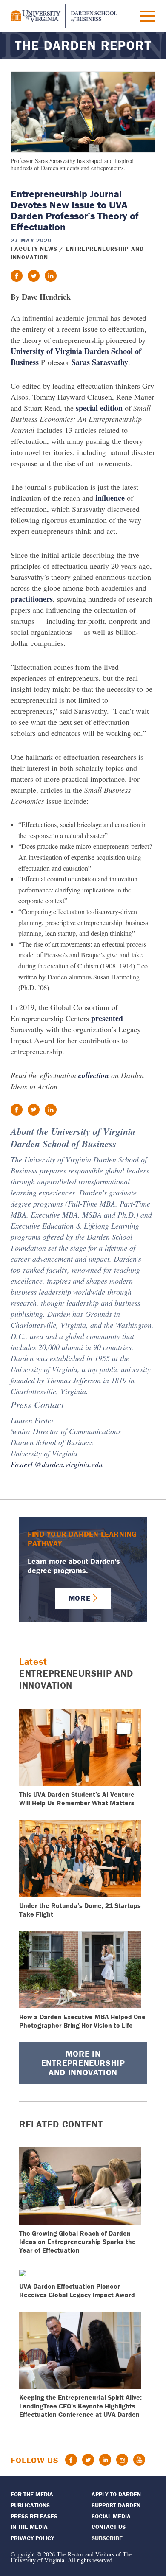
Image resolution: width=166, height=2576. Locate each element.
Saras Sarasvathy (100, 362)
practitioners (32, 599)
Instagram (122, 2460)
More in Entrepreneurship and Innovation (83, 2063)
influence (110, 498)
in (51, 276)
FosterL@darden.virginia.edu (57, 1464)
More (79, 1598)
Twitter (88, 2460)
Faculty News (34, 249)
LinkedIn (105, 2460)
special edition (99, 408)
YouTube (139, 2460)
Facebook (71, 2460)
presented (107, 1018)
